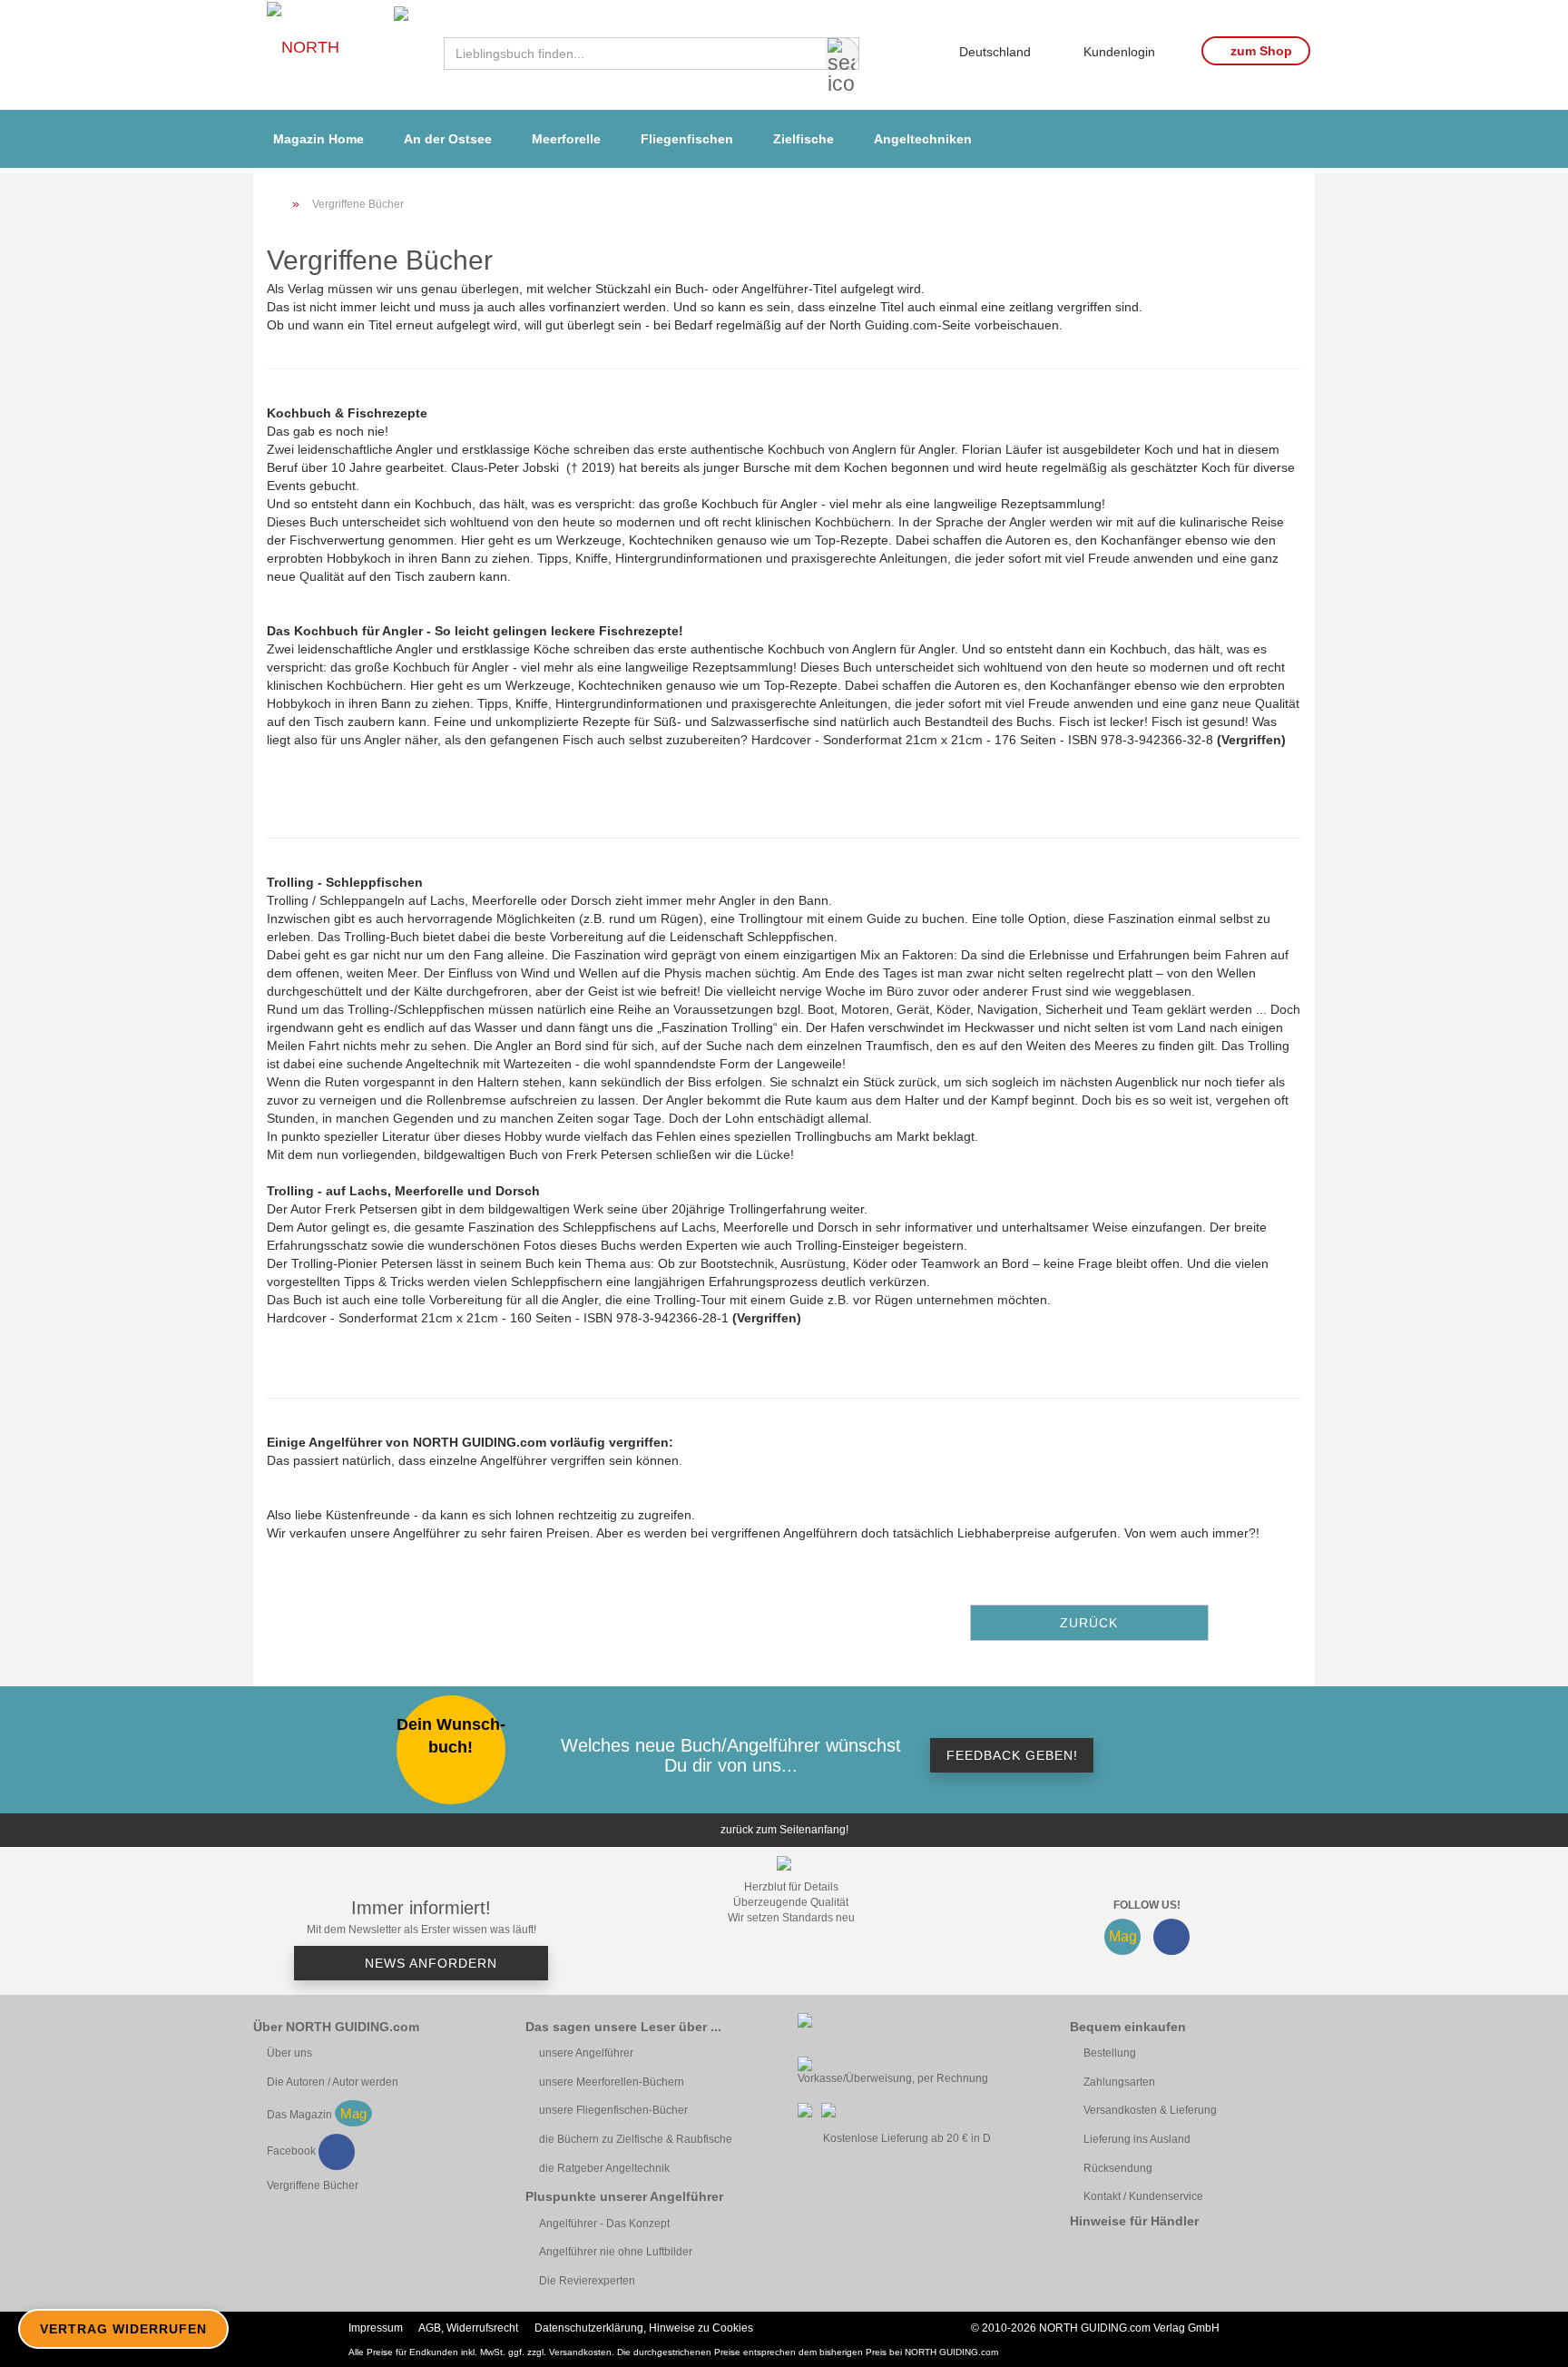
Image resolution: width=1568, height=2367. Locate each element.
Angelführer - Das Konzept (604, 2224)
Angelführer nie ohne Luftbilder (616, 2252)
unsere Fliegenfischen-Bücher (613, 2110)
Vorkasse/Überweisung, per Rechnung (893, 2078)
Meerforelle (566, 139)
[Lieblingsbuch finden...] (842, 54)
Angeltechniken (923, 139)
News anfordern (429, 1963)
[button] (988, 44)
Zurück (1089, 1623)
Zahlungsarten (1119, 2082)
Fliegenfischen (687, 139)
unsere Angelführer (586, 2053)
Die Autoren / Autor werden (333, 2082)
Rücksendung (1118, 2168)
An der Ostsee (448, 139)
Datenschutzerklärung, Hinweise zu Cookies (644, 2328)
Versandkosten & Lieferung (1150, 2110)
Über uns (289, 2053)
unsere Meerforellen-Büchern (612, 2082)
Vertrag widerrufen (123, 2329)
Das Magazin (299, 2115)
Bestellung (1110, 2053)
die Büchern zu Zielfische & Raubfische (636, 2139)
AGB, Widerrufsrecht (468, 2328)
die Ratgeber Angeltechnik (604, 2168)
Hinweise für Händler (1134, 2221)
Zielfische (804, 139)
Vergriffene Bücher (313, 2185)
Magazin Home (318, 139)
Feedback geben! (1012, 1755)
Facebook (291, 2151)
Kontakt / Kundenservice (1143, 2196)
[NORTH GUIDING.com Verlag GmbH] (342, 55)
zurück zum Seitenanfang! (784, 1830)
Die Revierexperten (587, 2281)
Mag (1123, 1936)
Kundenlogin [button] (1116, 49)
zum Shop (1259, 51)
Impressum (376, 2328)
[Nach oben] (1523, 2340)
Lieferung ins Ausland (1137, 2139)
